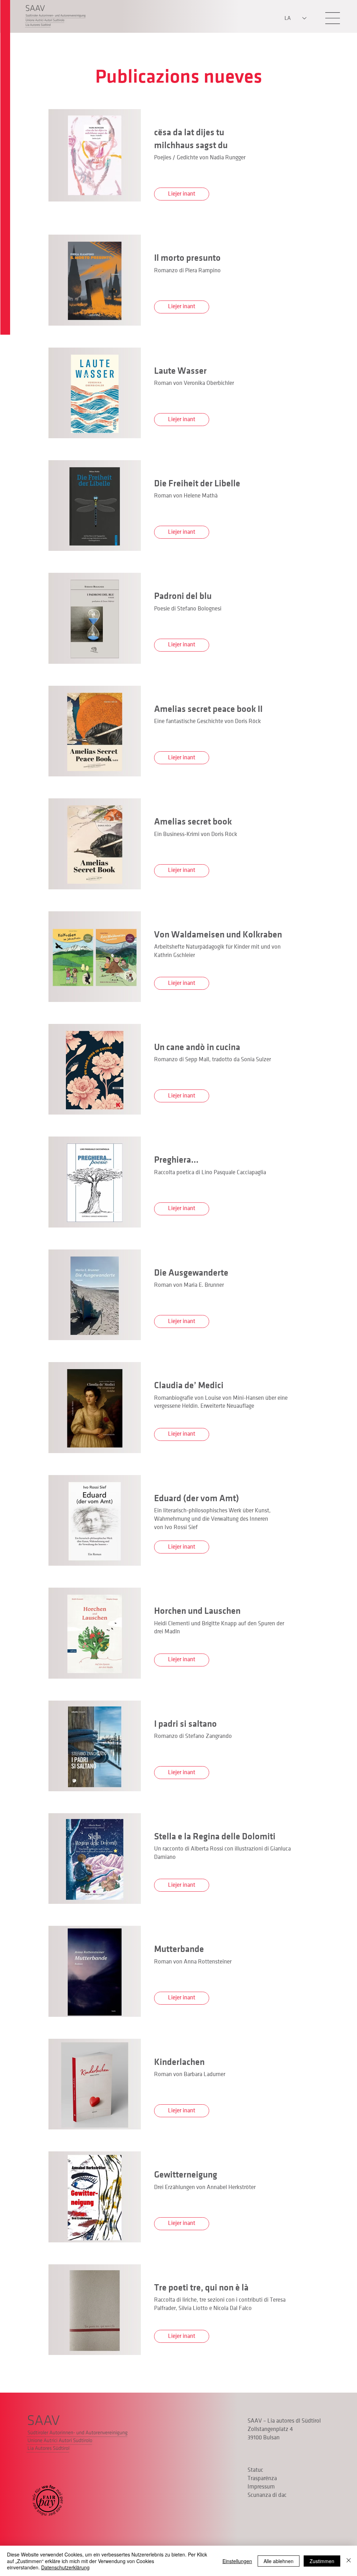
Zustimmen (322, 2561)
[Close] (349, 2561)
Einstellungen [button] (237, 2561)
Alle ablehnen (279, 2561)
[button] (333, 18)
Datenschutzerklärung (65, 2567)
